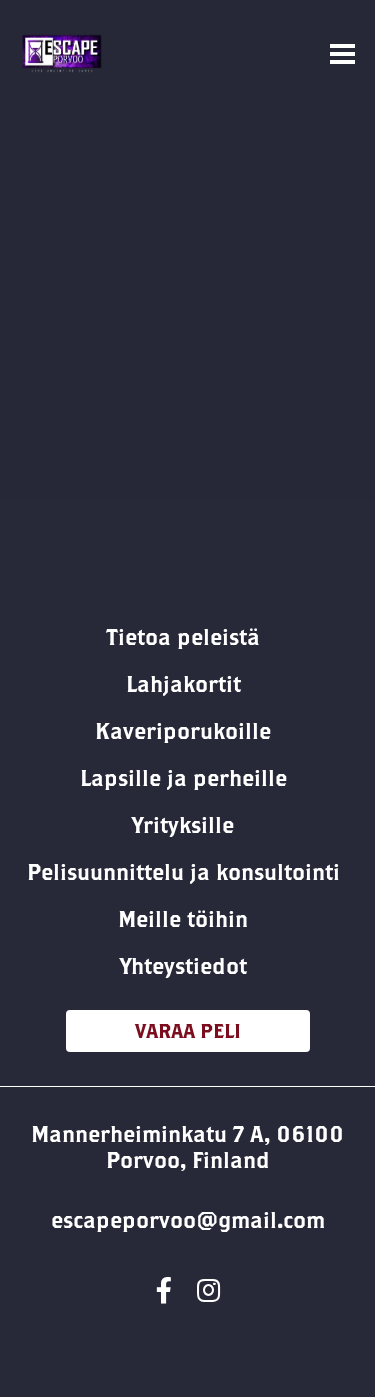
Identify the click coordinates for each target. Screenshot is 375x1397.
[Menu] (342, 54)
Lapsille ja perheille (183, 778)
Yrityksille (183, 825)
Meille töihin (183, 919)
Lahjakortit (183, 684)
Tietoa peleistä (183, 637)
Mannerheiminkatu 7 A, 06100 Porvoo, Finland (187, 1147)
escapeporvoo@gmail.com (188, 1220)
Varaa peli (188, 1030)
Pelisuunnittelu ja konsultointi (183, 872)
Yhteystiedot (183, 966)
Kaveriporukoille (183, 731)
